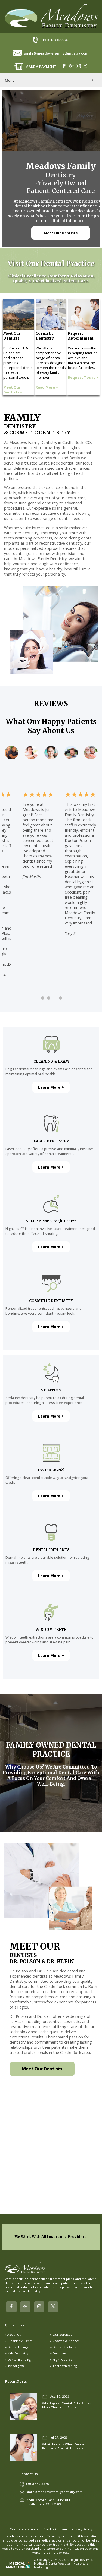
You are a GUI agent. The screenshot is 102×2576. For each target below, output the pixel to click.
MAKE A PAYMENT (41, 67)
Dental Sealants (64, 2347)
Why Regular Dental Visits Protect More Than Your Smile (67, 2405)
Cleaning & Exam (20, 2341)
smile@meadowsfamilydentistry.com (56, 53)
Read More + (47, 387)
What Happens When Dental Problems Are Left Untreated (64, 2446)
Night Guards (62, 2359)
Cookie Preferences (25, 2529)
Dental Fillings (18, 2347)
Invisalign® (16, 2366)
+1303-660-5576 (55, 40)
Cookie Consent (56, 2529)
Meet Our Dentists (61, 233)
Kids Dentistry (18, 2353)
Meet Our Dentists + (13, 390)
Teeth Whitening (65, 2366)
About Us (14, 2334)
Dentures (60, 2353)
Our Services (62, 2334)
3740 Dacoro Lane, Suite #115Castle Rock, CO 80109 (49, 2502)
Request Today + (83, 377)
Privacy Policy (82, 2529)
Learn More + (51, 1087)
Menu (10, 80)
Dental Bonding (19, 2359)
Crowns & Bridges (66, 2341)
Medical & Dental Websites (52, 2564)
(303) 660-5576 (38, 2484)
